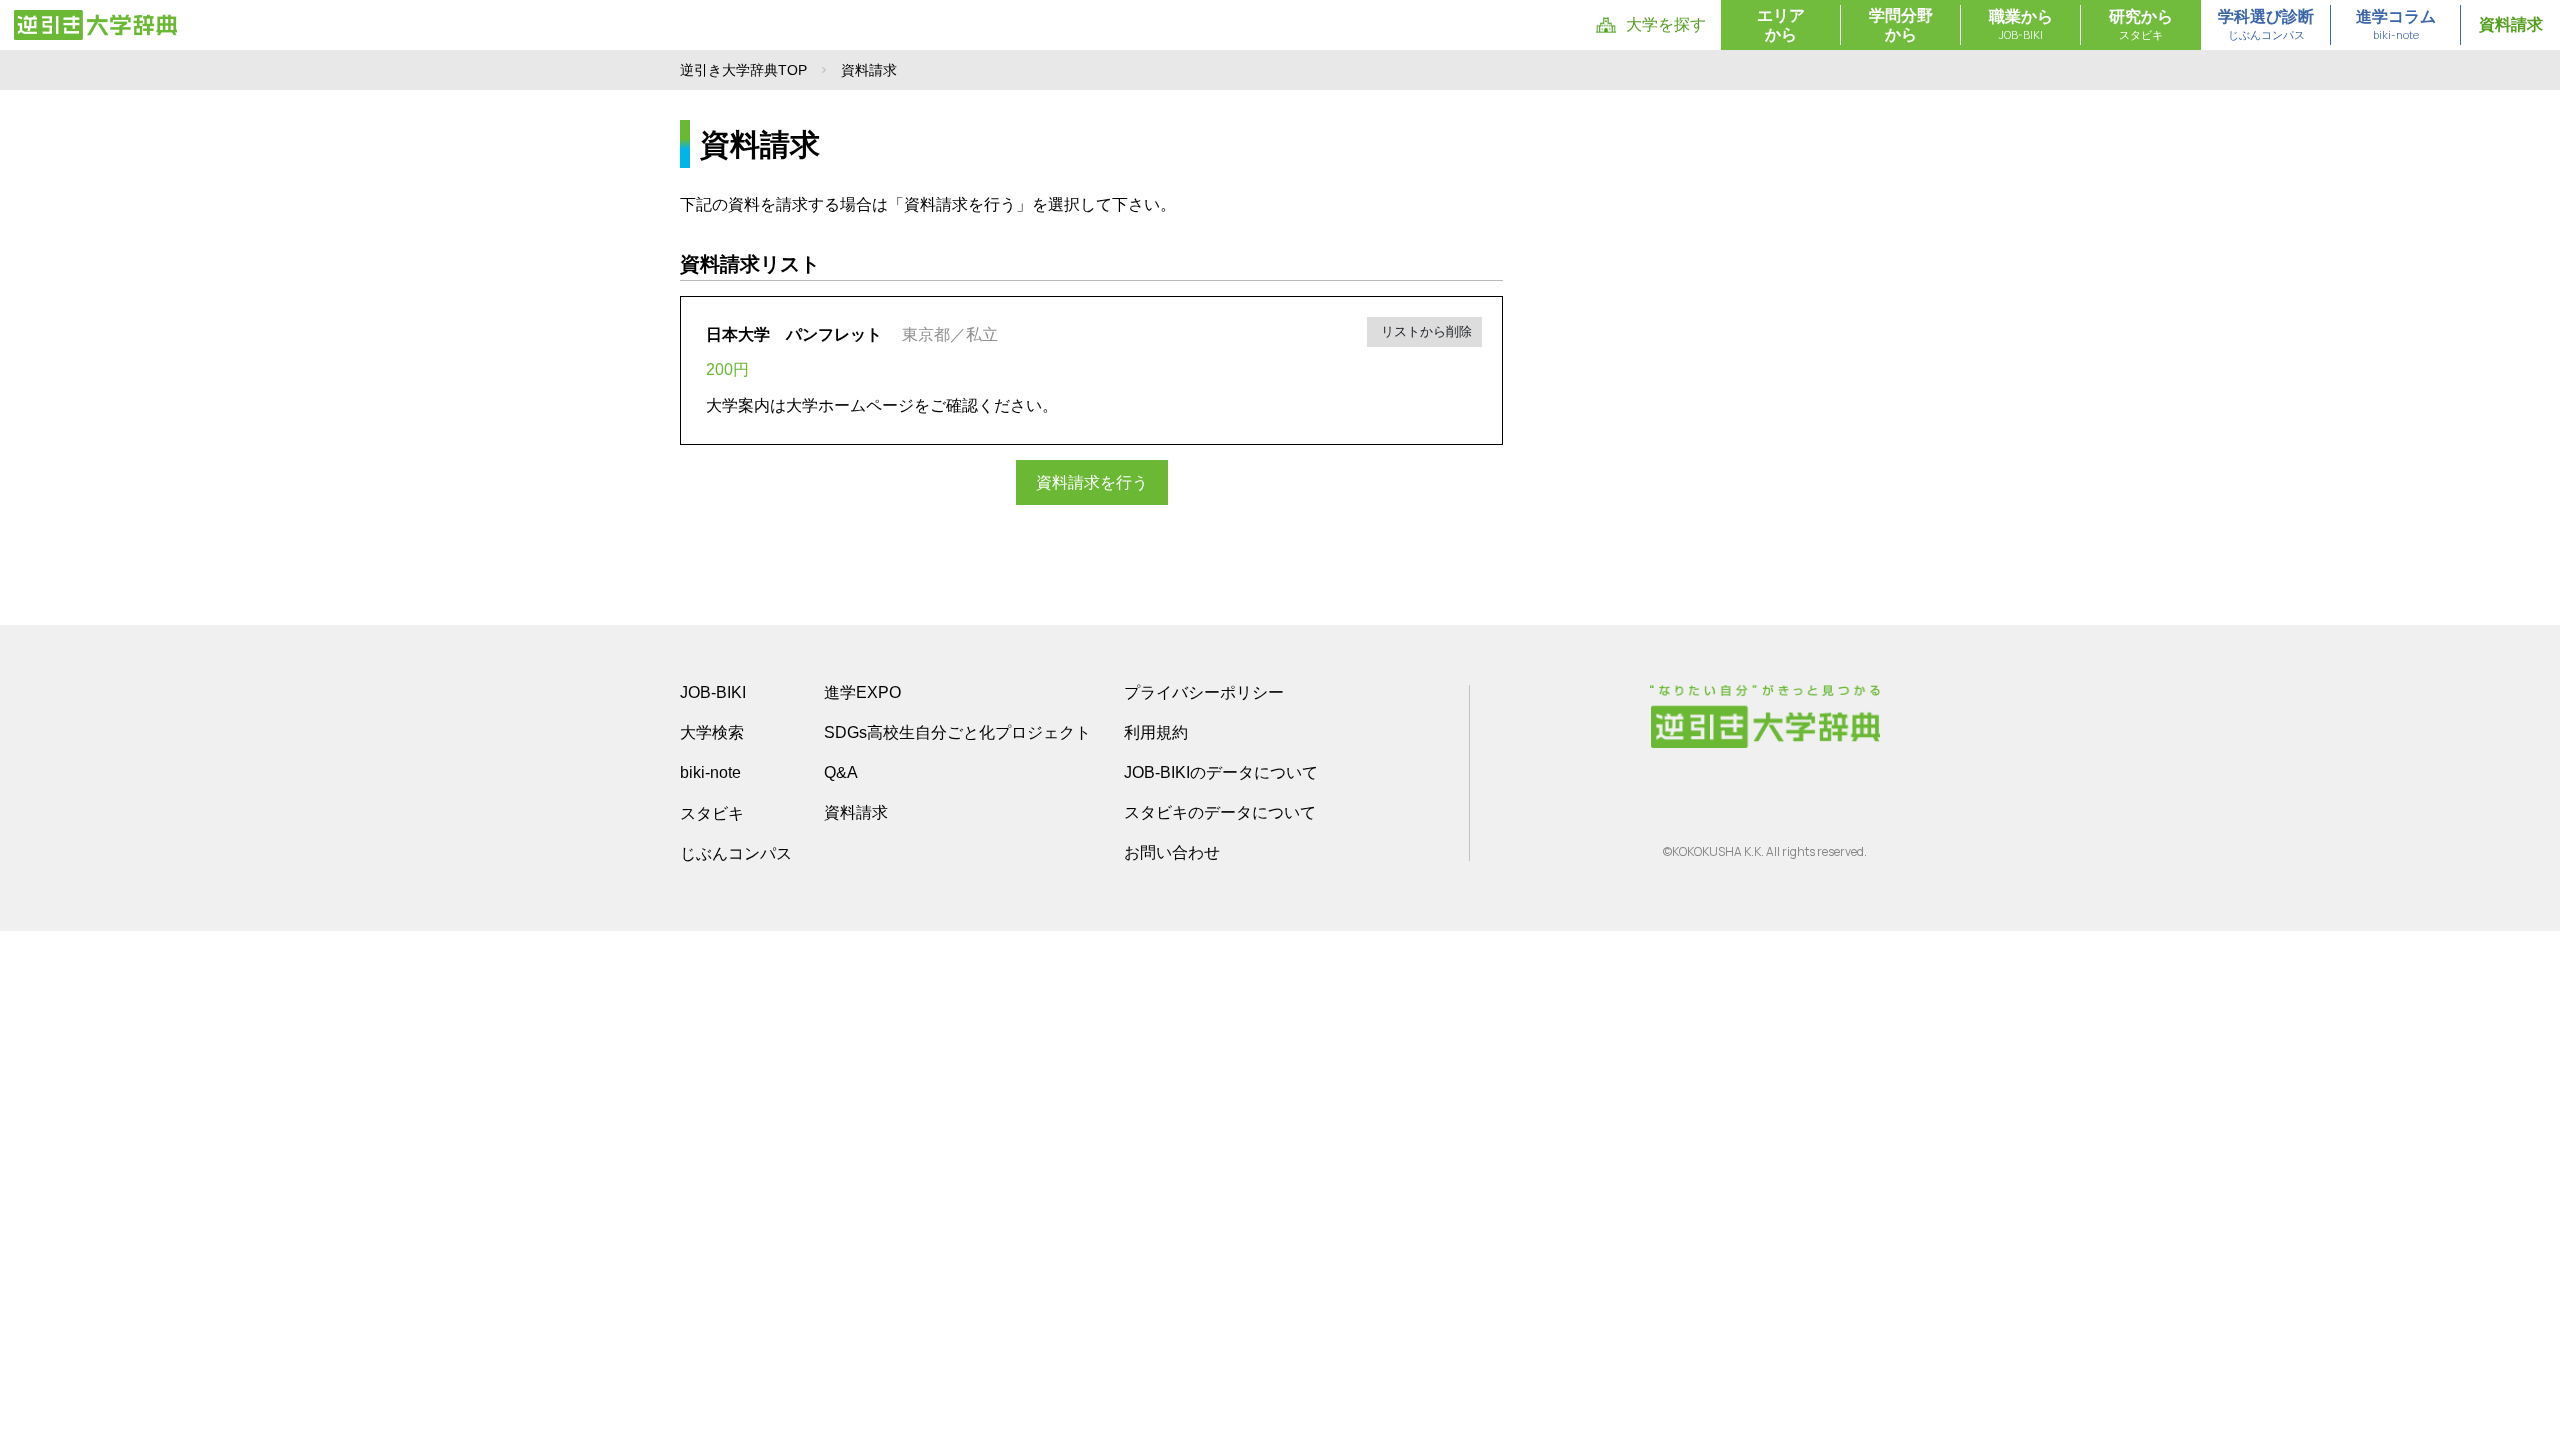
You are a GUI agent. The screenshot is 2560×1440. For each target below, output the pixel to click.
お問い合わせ (1172, 852)
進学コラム (2396, 25)
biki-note (710, 772)
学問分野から (1901, 25)
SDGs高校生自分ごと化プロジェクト (957, 732)
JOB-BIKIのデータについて (1221, 772)
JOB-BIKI (713, 692)
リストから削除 (1424, 331)
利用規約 (1156, 732)
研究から (2141, 25)
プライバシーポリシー (1204, 692)
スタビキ (712, 813)
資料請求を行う (1092, 482)
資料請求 (2511, 24)
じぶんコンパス (736, 853)
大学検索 (712, 732)
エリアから (1781, 25)
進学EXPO (862, 692)
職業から (2021, 25)
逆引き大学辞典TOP (743, 70)
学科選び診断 (2266, 25)
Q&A (841, 772)
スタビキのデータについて (1220, 812)
